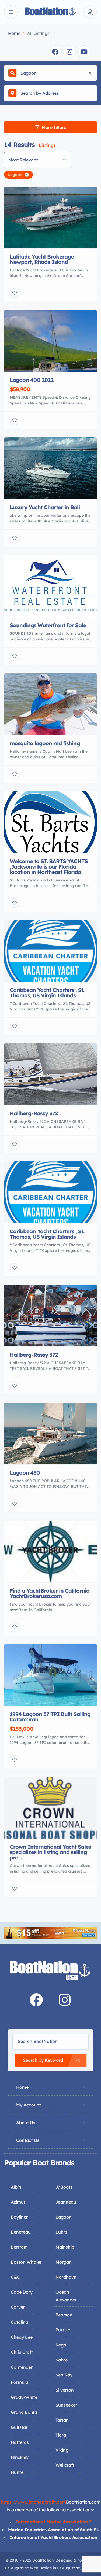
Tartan (62, 2420)
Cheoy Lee (22, 2337)
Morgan (64, 2262)
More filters (54, 127)
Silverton (65, 2390)
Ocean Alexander (66, 2296)
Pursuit (63, 2330)
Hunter (18, 2472)
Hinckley (20, 2457)
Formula (20, 2382)
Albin (16, 2187)
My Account (29, 2105)
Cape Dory (22, 2292)
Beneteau (21, 2232)
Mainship (65, 2247)
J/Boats (64, 2187)
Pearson (64, 2315)
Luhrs (61, 2232)
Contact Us (28, 2140)
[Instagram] (69, 52)
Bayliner (19, 2217)
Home (14, 33)
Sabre (62, 2360)
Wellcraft (65, 2465)
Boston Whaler (26, 2262)
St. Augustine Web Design (28, 2568)
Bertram (19, 2247)
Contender (22, 2367)
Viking (62, 2450)
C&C (15, 2277)
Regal (61, 2345)
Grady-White (24, 2397)
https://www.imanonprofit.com (33, 2502)
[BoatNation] (51, 12)
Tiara (61, 2435)
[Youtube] (84, 52)
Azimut (18, 2202)
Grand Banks (24, 2412)
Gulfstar (19, 2427)
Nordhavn (66, 2277)
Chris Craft (22, 2352)
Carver (18, 2307)
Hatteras (20, 2442)
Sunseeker (66, 2405)
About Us (26, 2123)
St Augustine (69, 2568)
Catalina (20, 2322)
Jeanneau (66, 2202)
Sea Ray (64, 2375)
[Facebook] (55, 52)
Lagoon (64, 2217)
